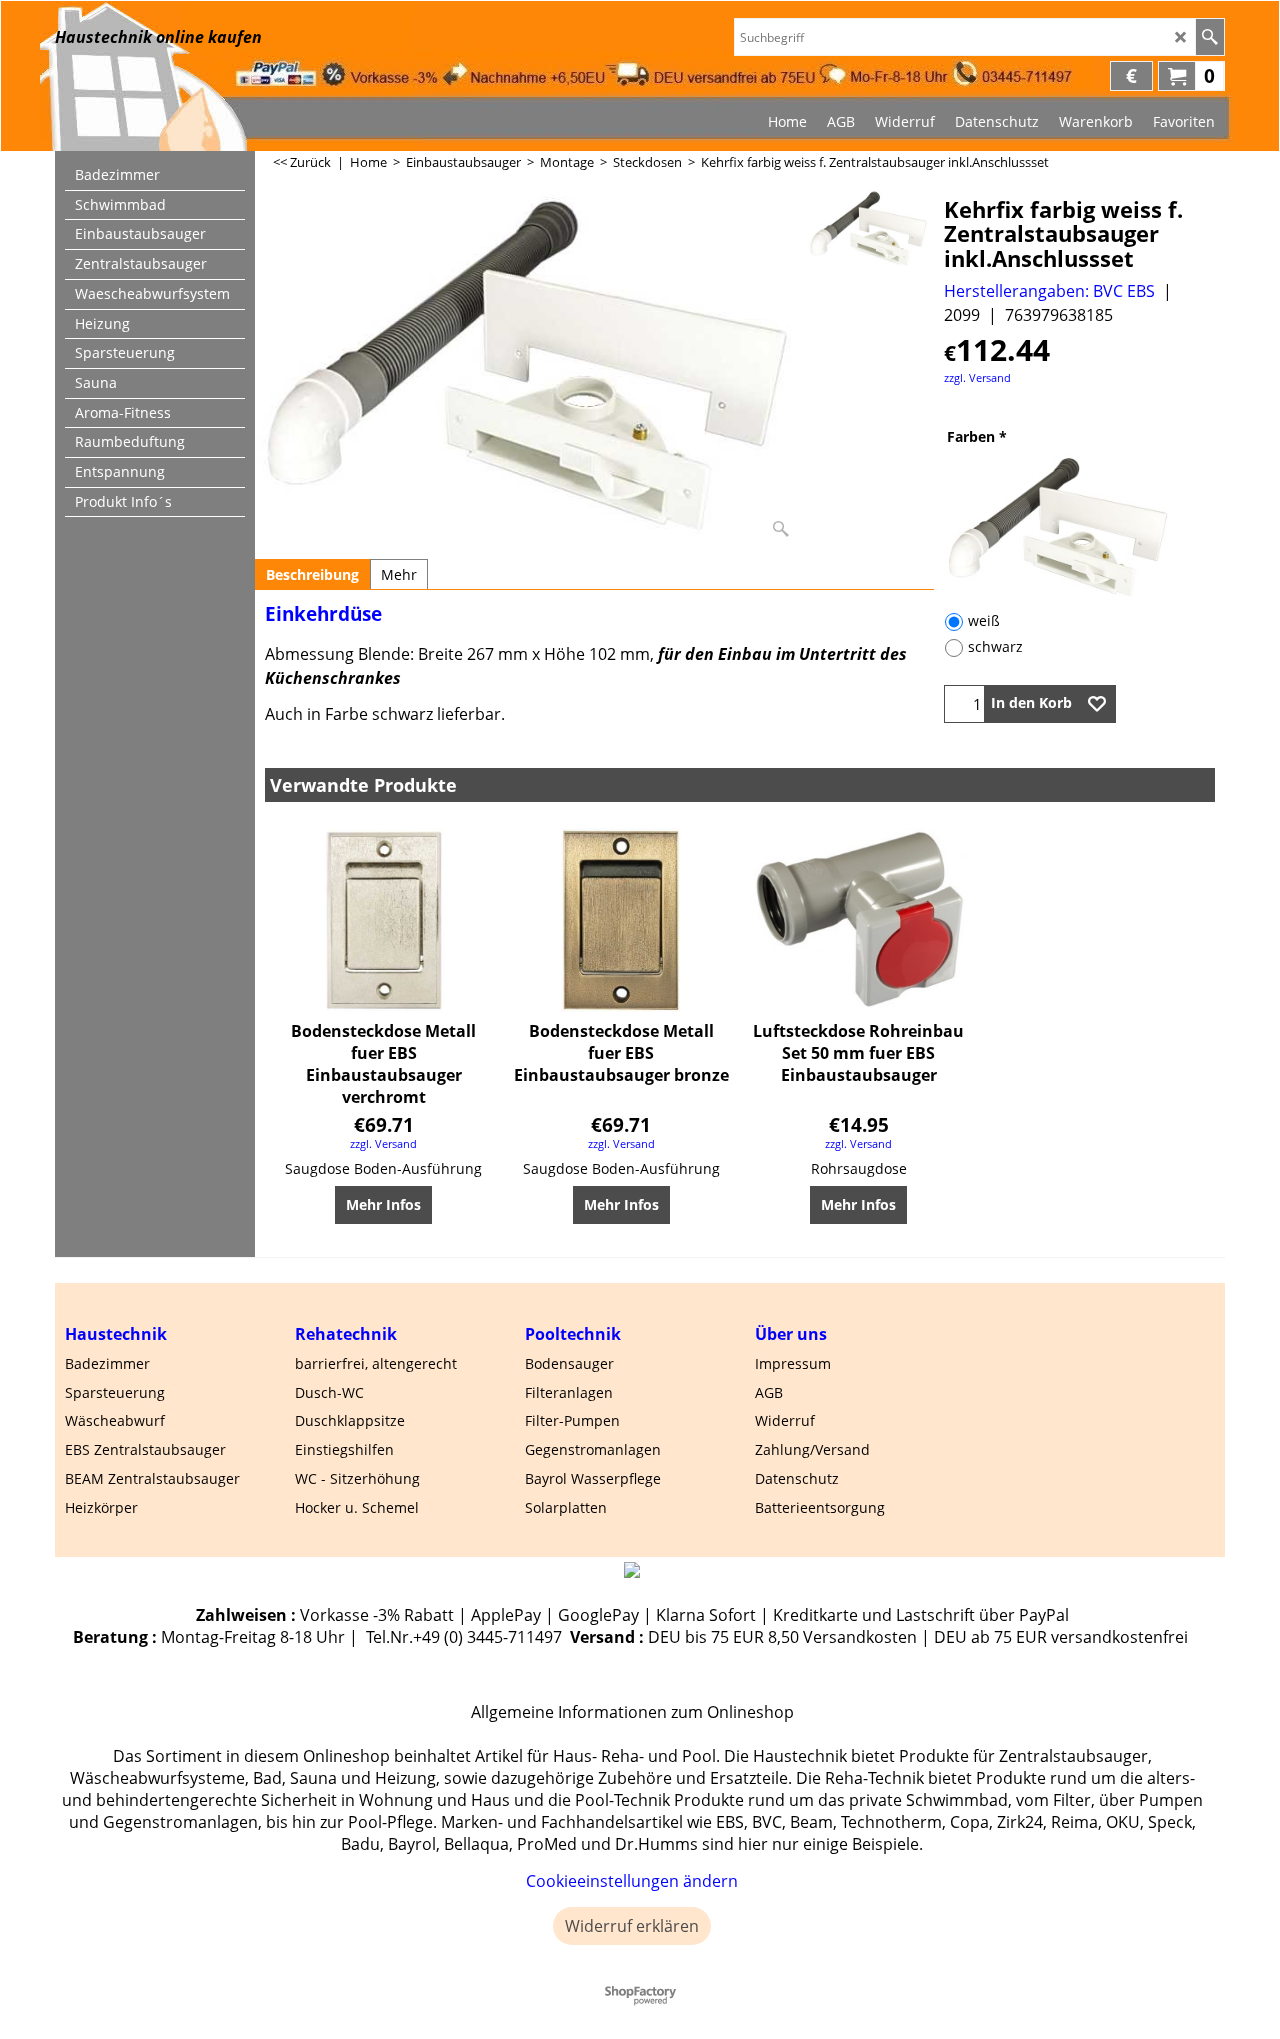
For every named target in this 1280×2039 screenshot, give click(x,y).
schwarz (995, 646)
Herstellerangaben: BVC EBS (1049, 291)
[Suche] (1209, 37)
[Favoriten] (1097, 704)
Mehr (399, 574)
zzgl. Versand (977, 377)
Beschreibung (312, 574)
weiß (984, 620)
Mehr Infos (383, 1204)
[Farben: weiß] (1079, 528)
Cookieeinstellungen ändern (632, 1881)
